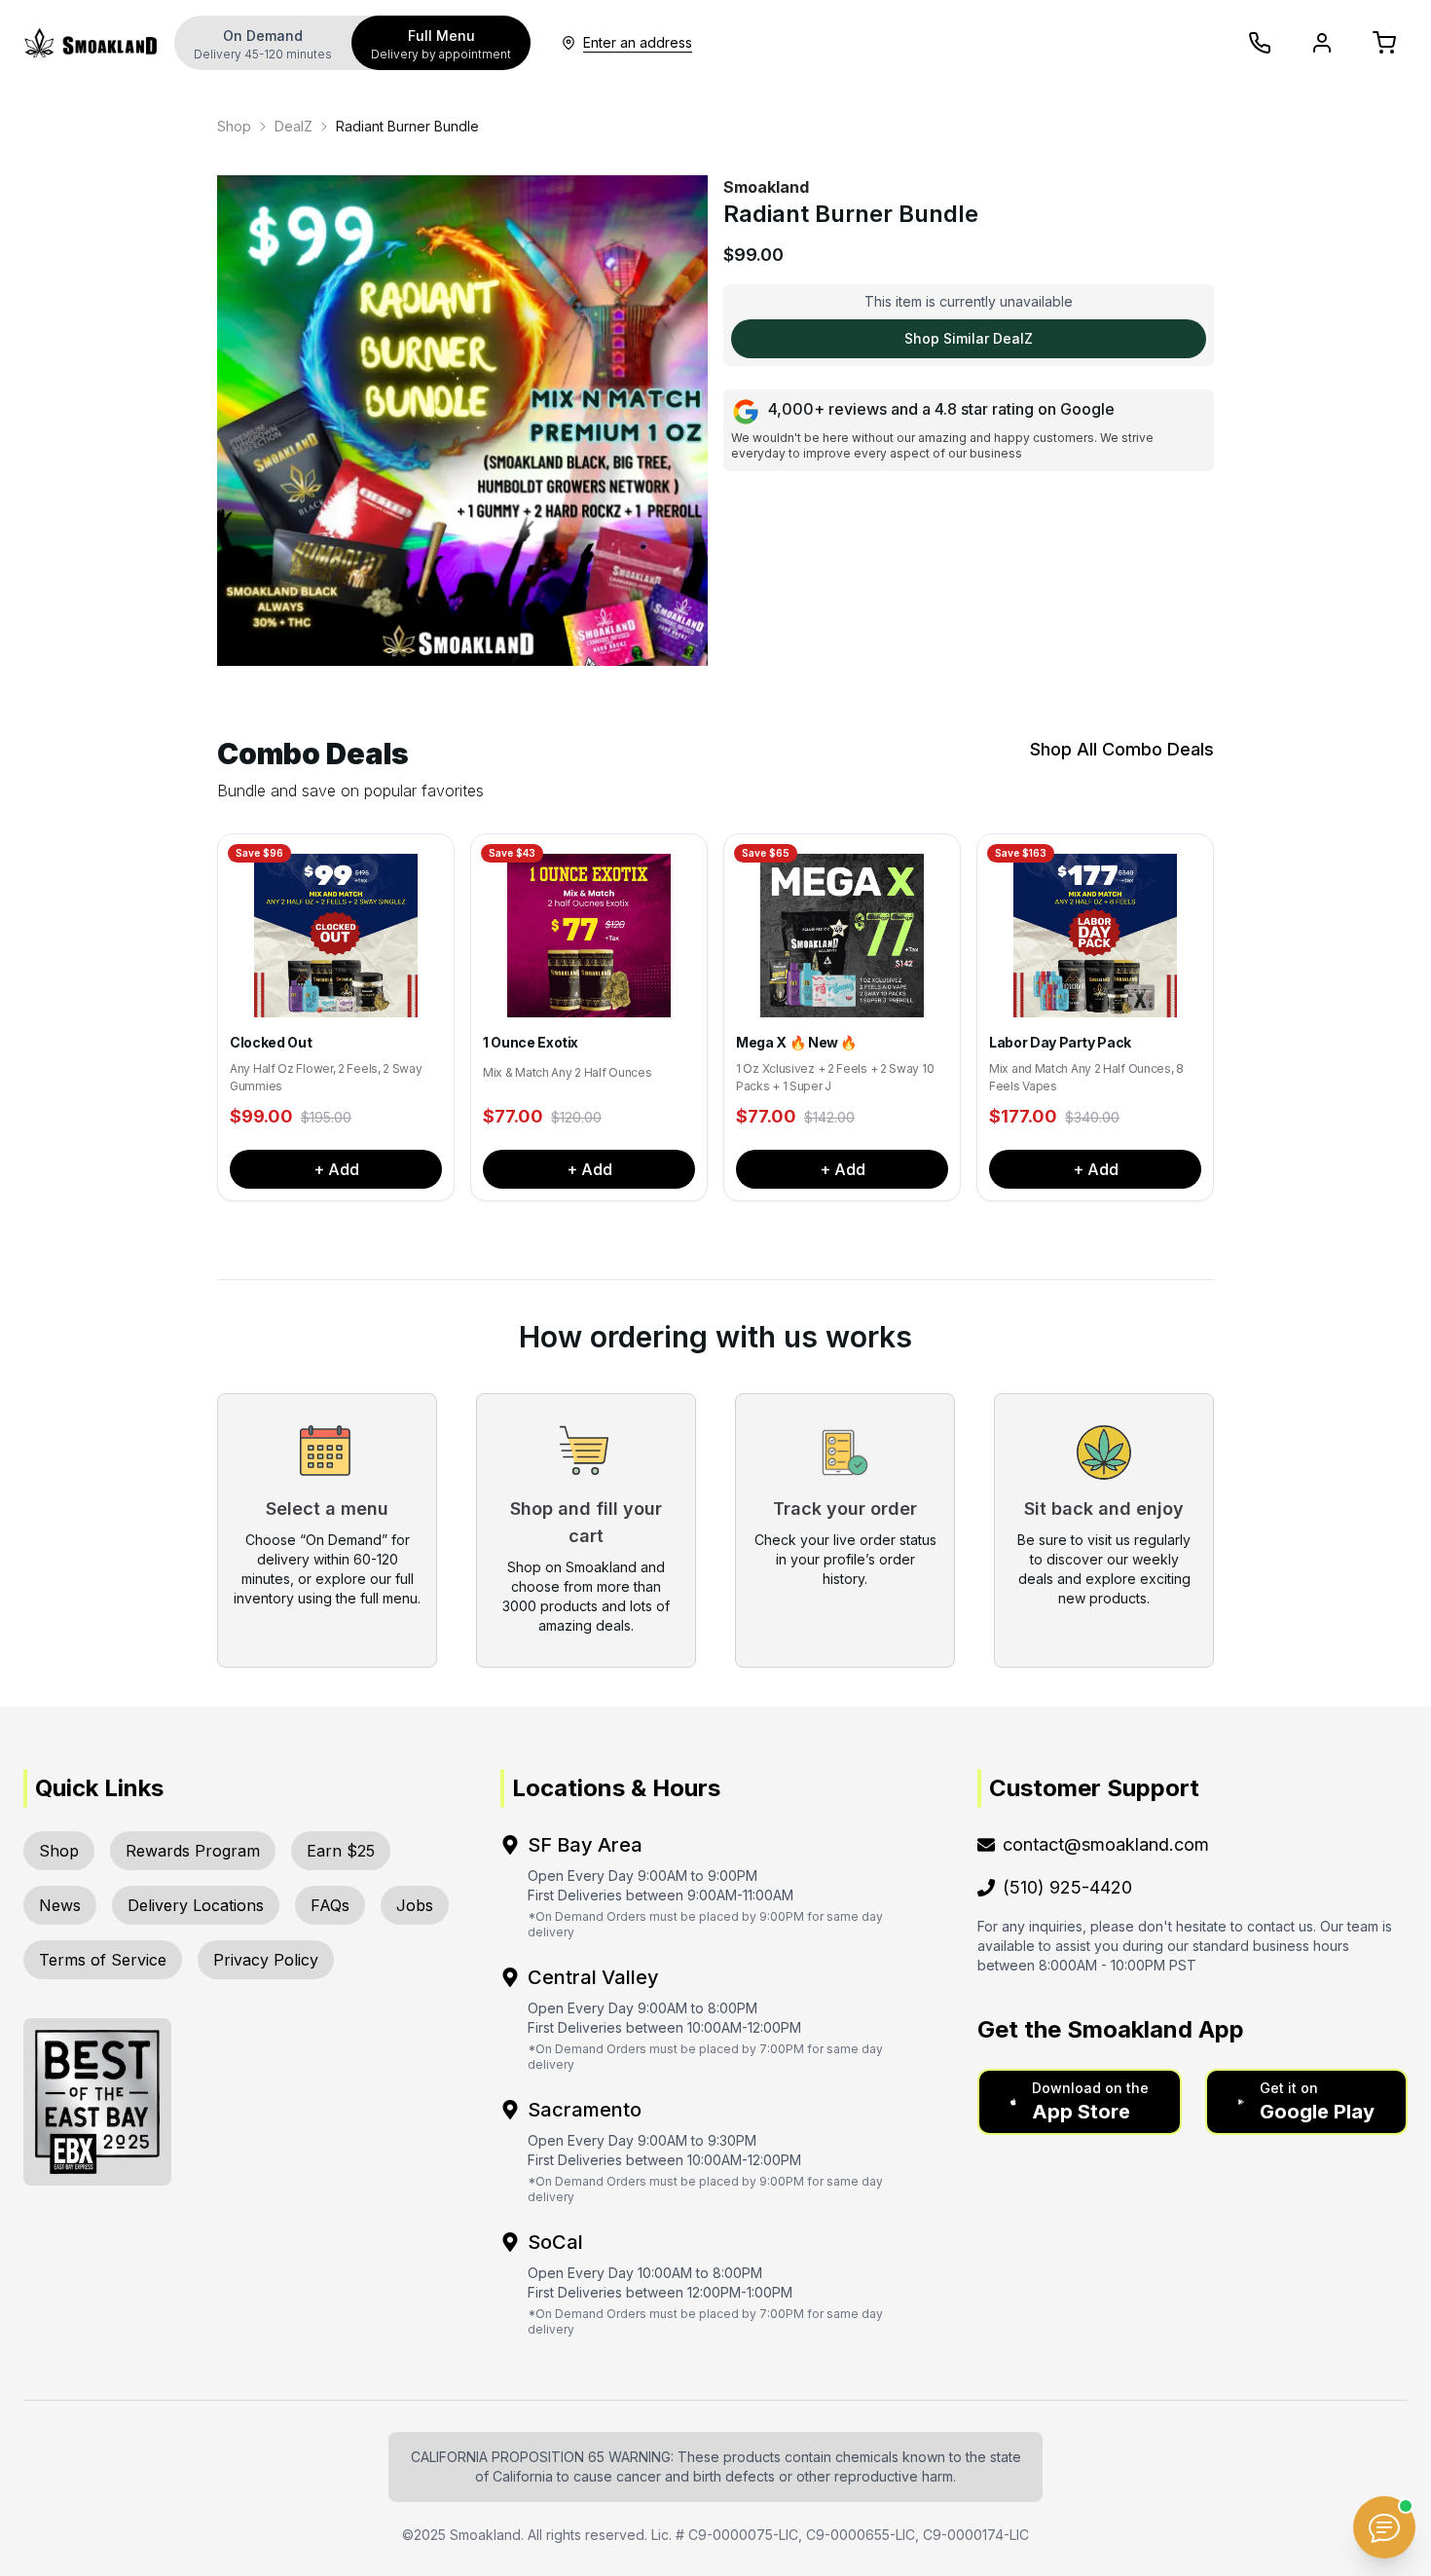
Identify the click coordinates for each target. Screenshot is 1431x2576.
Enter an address (638, 42)
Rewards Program (193, 1851)
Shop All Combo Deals (1122, 749)
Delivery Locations (196, 1905)
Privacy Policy (266, 1960)
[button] (1080, 2102)
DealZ (294, 126)
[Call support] (1260, 43)
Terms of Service (103, 1960)
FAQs (330, 1905)
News (60, 1905)
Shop (234, 126)
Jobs (415, 1905)
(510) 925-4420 (1067, 1887)
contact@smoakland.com (1106, 1844)
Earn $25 (341, 1851)
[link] (234, 127)
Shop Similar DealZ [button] (969, 338)
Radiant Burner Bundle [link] (407, 126)
